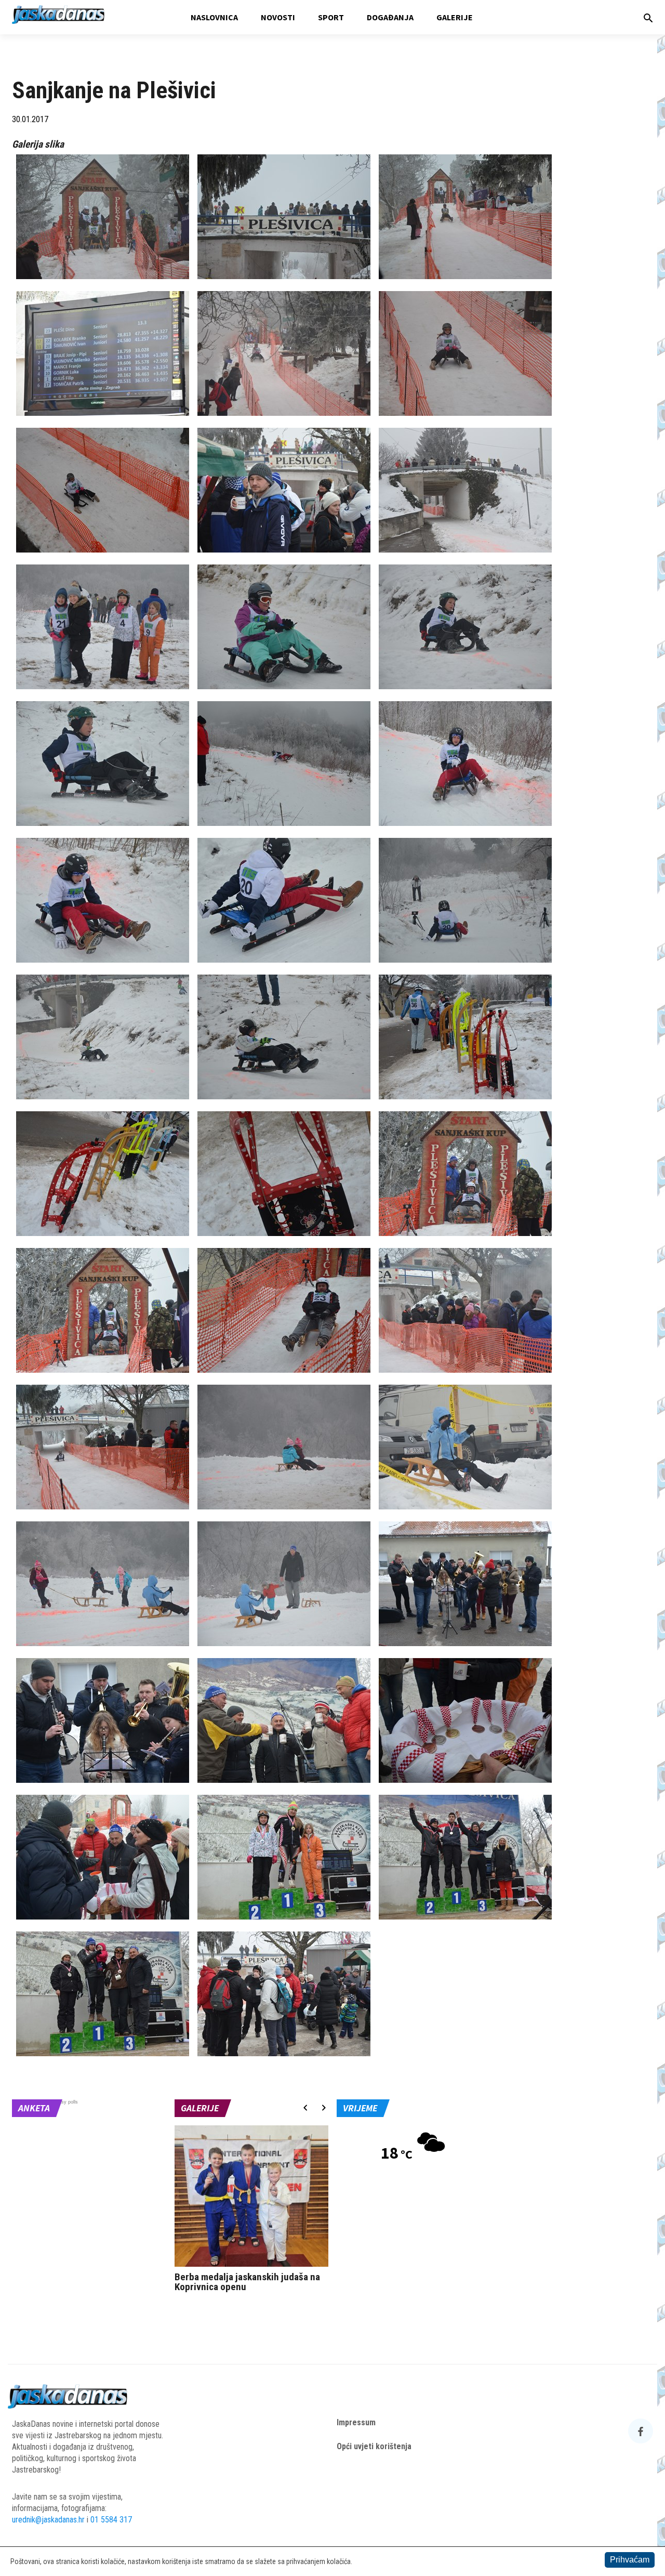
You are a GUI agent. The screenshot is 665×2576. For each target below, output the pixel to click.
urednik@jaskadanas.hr (48, 2520)
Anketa (34, 2108)
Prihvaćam (630, 2560)
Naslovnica (214, 17)
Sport (331, 17)
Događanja (390, 17)
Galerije (455, 17)
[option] (252, 2211)
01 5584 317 (111, 2520)
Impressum (356, 2422)
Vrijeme (360, 2108)
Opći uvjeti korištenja (374, 2446)
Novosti (278, 17)
